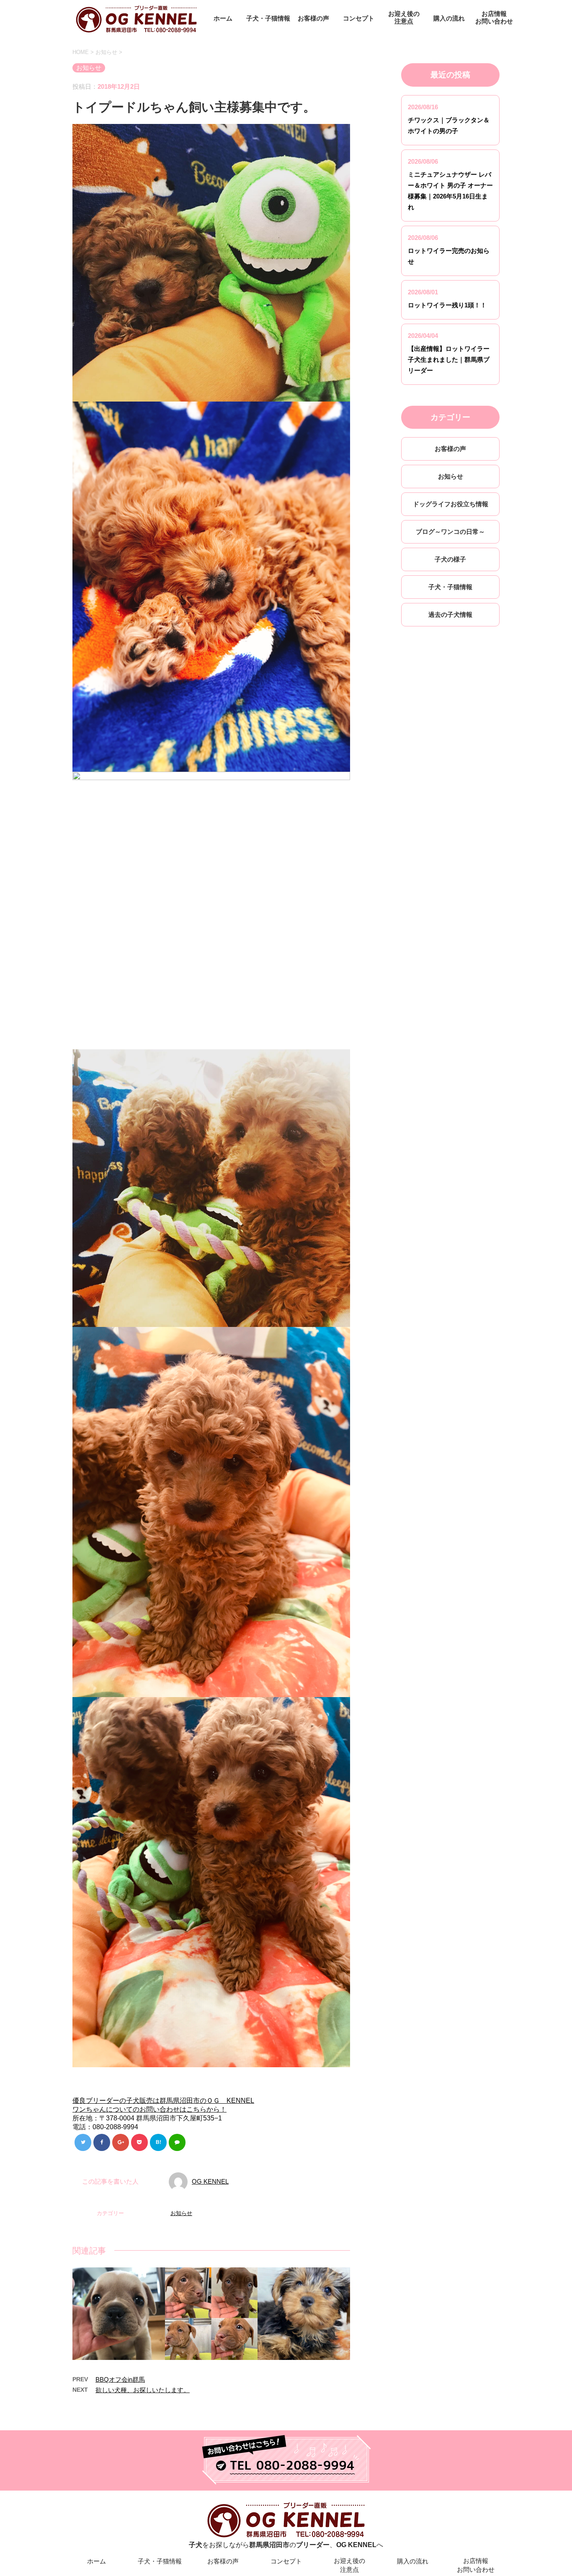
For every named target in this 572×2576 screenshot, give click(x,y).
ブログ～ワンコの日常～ (450, 532)
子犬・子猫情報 (268, 18)
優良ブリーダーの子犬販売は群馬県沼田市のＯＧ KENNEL (163, 2101)
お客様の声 (313, 18)
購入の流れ (449, 18)
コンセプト (359, 18)
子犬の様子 (450, 559)
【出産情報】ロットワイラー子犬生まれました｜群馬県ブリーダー (449, 359)
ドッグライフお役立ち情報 (451, 504)
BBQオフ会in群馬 (120, 2379)
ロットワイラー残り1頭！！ (447, 305)
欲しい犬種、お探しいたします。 (143, 2390)
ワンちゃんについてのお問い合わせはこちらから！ (149, 2109)
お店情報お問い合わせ (494, 17)
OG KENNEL (210, 2181)
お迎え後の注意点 (404, 17)
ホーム (223, 18)
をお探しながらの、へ (286, 2545)
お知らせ (181, 2213)
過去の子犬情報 (450, 614)
